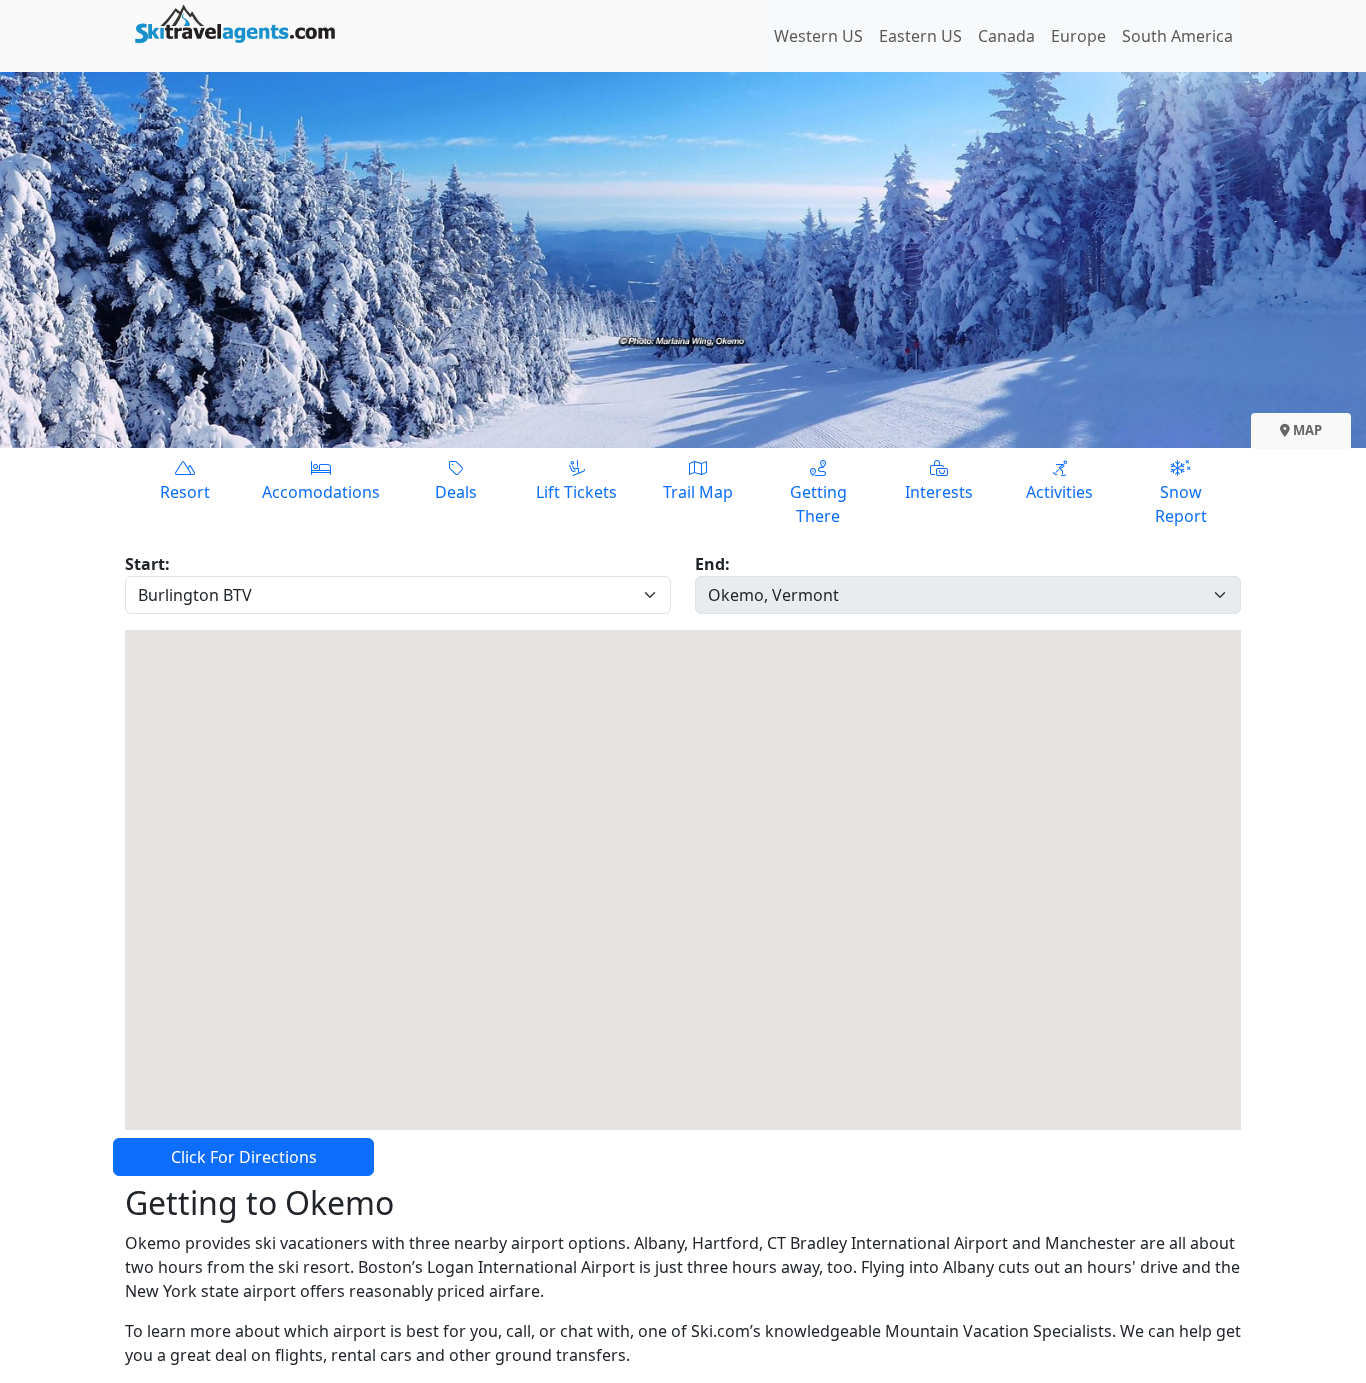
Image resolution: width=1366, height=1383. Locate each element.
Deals (456, 492)
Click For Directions (244, 1157)
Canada (1006, 36)
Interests (939, 492)
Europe (1078, 36)
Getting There (818, 504)
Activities (1059, 492)
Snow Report (1181, 504)
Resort (185, 492)
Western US (818, 36)
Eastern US (920, 36)
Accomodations (321, 492)
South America (1177, 36)
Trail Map (698, 492)
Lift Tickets (576, 492)
